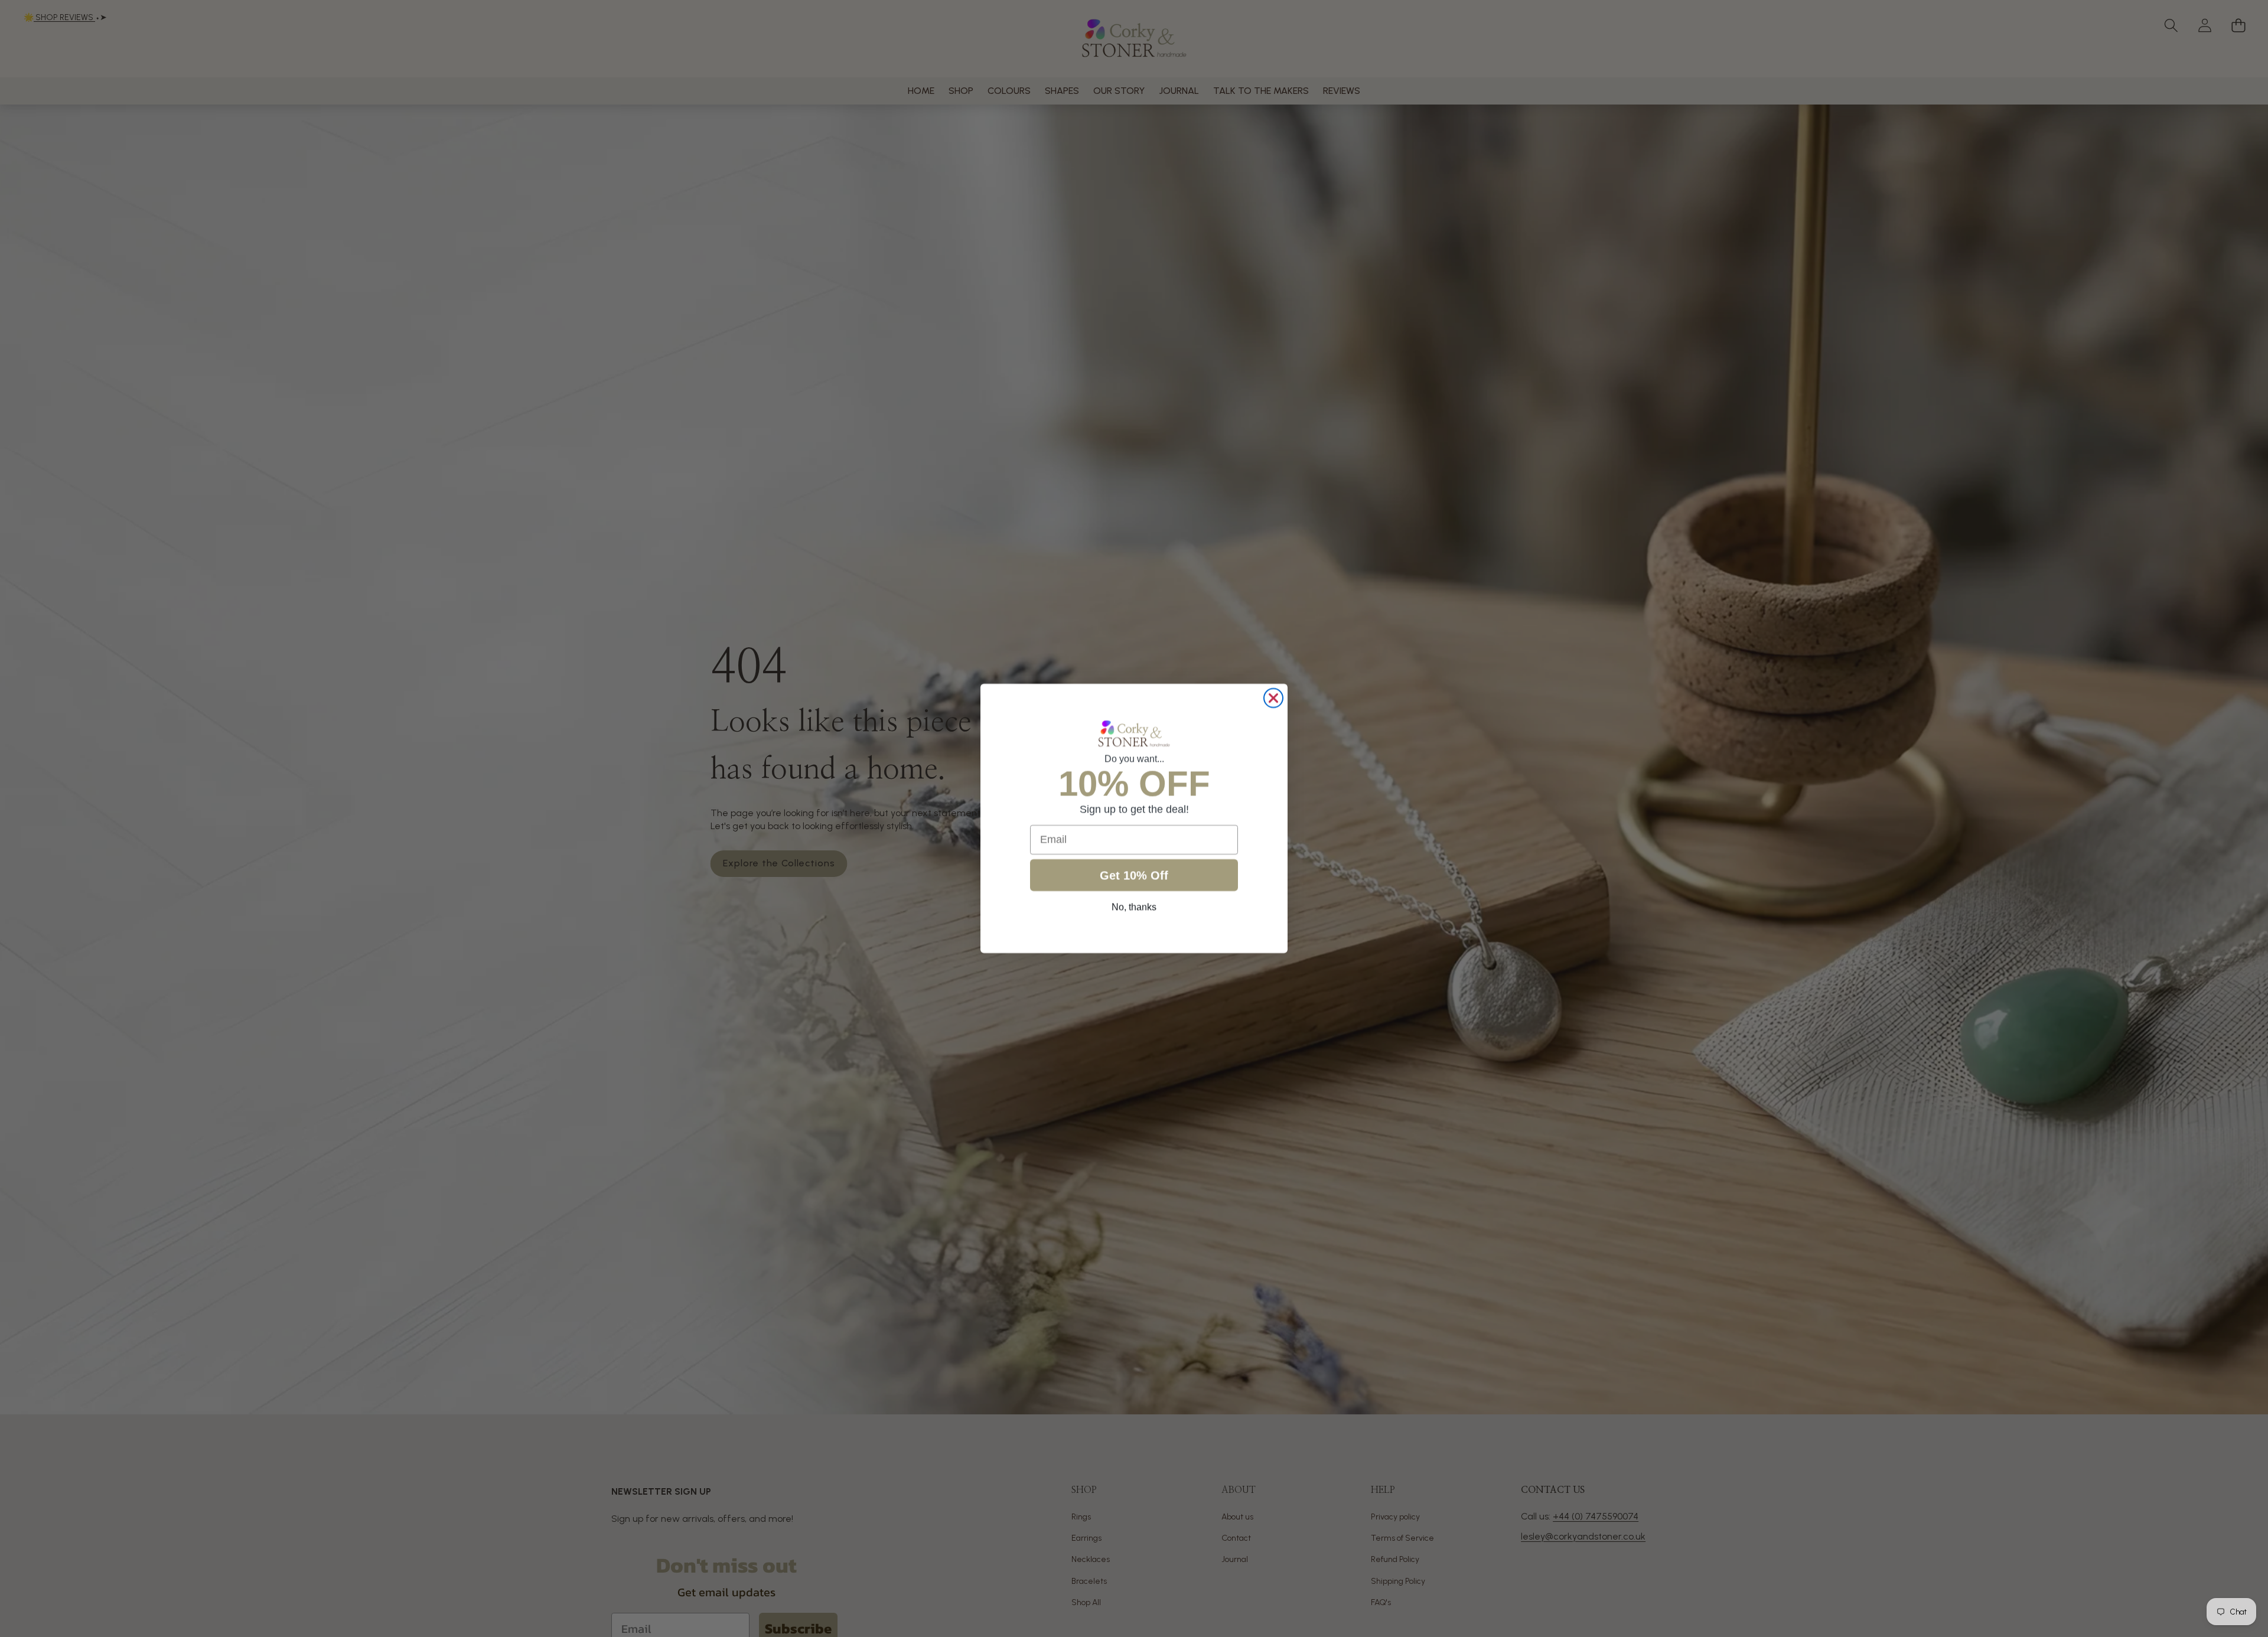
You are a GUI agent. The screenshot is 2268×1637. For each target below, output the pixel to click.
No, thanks (1134, 907)
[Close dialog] (1273, 698)
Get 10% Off (1134, 875)
